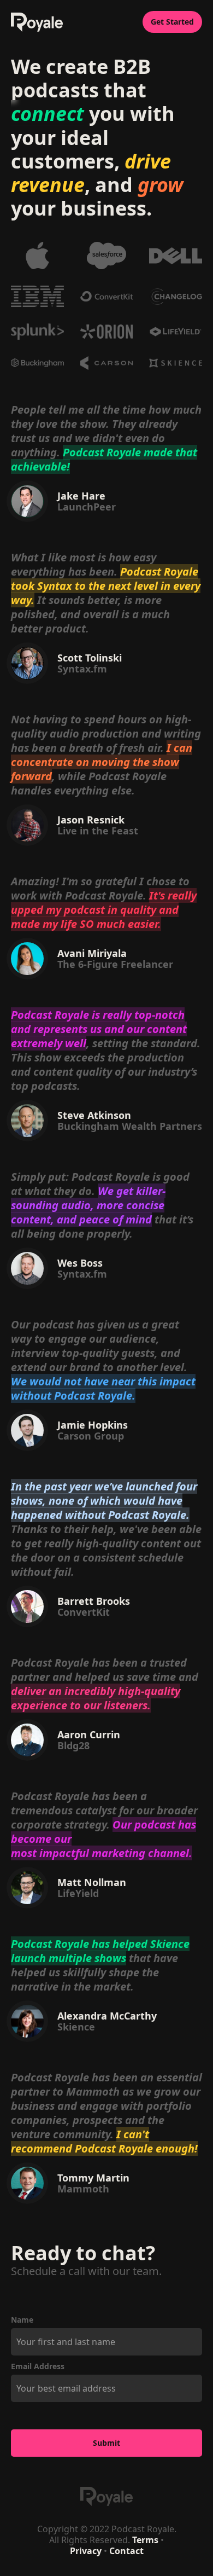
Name (22, 2320)
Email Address (38, 2366)
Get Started (172, 22)
